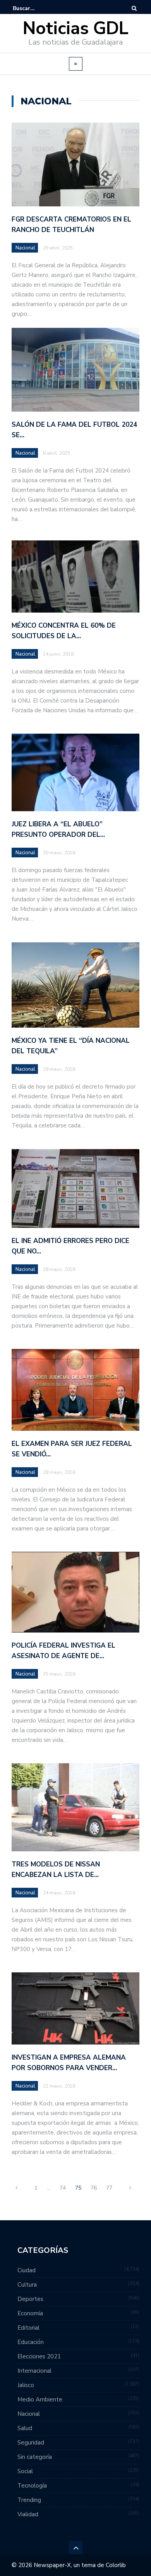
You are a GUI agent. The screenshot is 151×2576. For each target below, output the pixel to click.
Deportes (30, 2299)
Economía (30, 2313)
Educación (31, 2342)
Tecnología (32, 2486)
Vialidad (28, 2514)
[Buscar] (134, 8)
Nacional (25, 248)
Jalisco (26, 2385)
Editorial (28, 2328)
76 (94, 2188)
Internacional (34, 2371)
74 (63, 2188)
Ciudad (27, 2270)
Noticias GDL (76, 29)
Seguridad (31, 2443)
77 (109, 2188)
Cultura (27, 2285)
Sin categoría (35, 2457)
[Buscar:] (36, 8)
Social (25, 2471)
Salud (25, 2428)
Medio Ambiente (40, 2399)
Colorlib (116, 2565)
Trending (29, 2500)
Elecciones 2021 (39, 2356)
